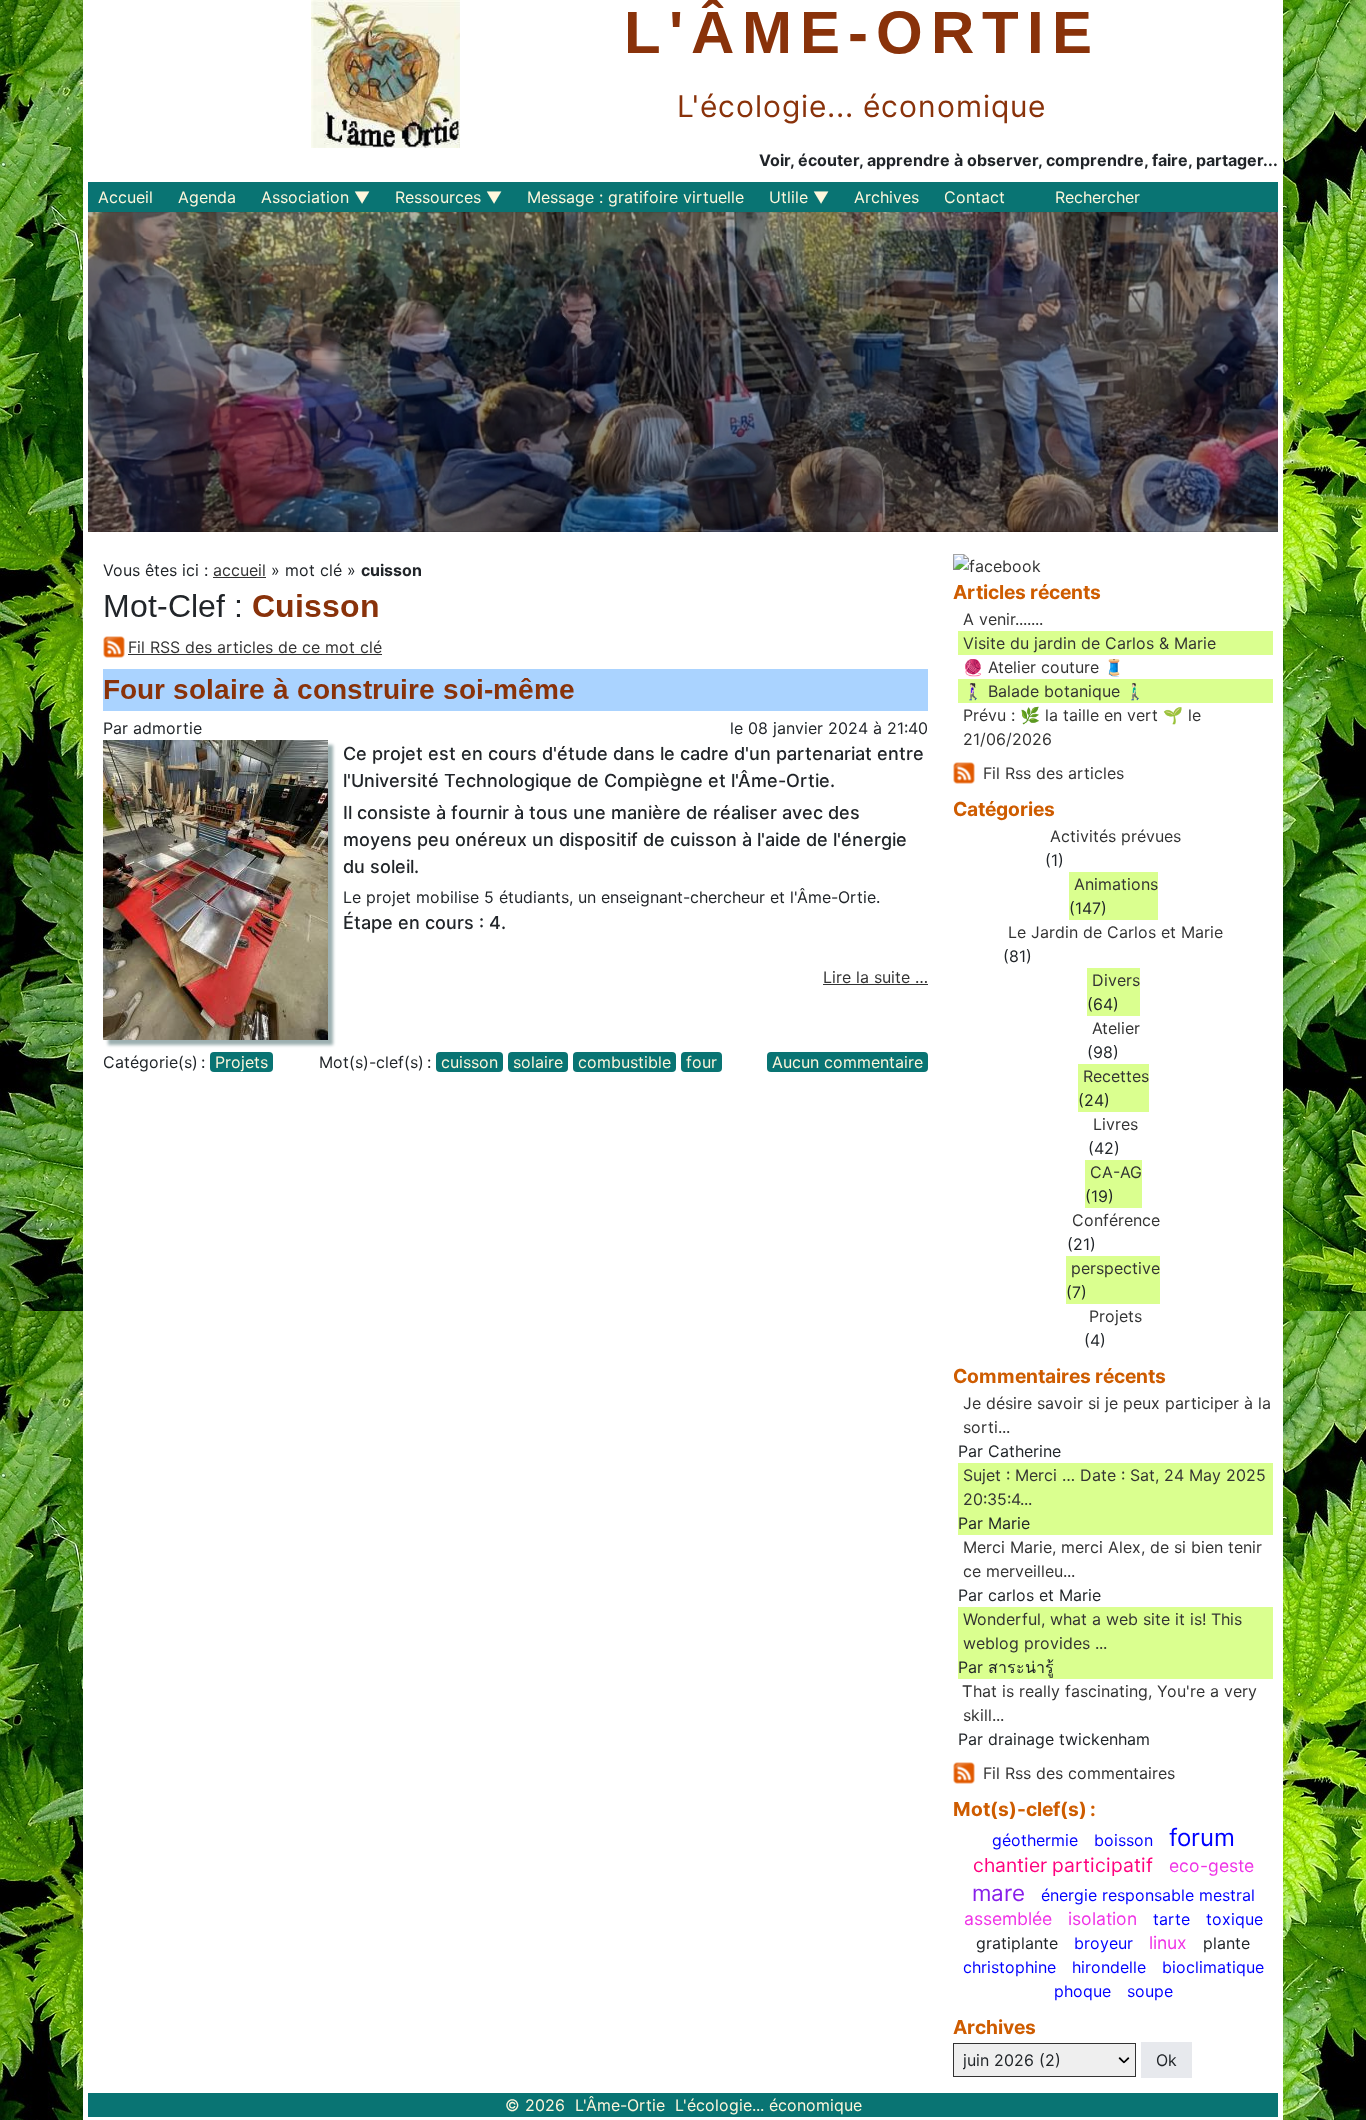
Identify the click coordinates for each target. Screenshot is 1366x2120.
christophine (1009, 1967)
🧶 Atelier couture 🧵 (1043, 667)
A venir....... (1003, 619)
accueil (239, 570)
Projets (241, 1062)
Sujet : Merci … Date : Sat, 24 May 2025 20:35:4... (1114, 1487)
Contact (974, 197)
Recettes (1116, 1076)
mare (998, 1893)
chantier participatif (1063, 1865)
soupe (1150, 1991)
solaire (538, 1062)
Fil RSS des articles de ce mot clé (255, 647)
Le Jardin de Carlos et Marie (1115, 932)
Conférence (1116, 1220)
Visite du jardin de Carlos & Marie (1089, 643)
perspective (1115, 1268)
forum (1202, 1838)
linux (1168, 1943)
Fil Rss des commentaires (1079, 1773)
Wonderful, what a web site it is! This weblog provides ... (1102, 1631)
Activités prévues (1115, 836)
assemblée (1008, 1919)
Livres (1115, 1124)
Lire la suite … (875, 977)
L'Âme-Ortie (862, 33)
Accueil (125, 197)
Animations (1116, 884)
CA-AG (1116, 1172)
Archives (886, 197)
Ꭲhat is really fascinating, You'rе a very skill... (1110, 1703)
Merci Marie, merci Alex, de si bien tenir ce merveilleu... (1112, 1559)
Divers (1116, 980)
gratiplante (1017, 1943)
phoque (1082, 1991)
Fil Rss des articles (1053, 773)
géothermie (1035, 1840)
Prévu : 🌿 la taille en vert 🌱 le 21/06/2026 (1082, 727)
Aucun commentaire (847, 1062)
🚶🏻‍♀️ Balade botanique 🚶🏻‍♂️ (1054, 691)
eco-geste (1211, 1866)
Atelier (1116, 1028)
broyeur (1103, 1943)
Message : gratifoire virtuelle (635, 197)
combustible (624, 1062)
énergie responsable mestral (1148, 1895)
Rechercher (1097, 197)
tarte (1171, 1919)
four (701, 1062)
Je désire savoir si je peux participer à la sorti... (1117, 1415)
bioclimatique (1213, 1967)
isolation (1102, 1919)
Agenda (207, 197)
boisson (1123, 1840)
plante (1226, 1943)
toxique (1234, 1919)
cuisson (469, 1062)
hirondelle (1109, 1967)
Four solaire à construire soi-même (339, 689)
